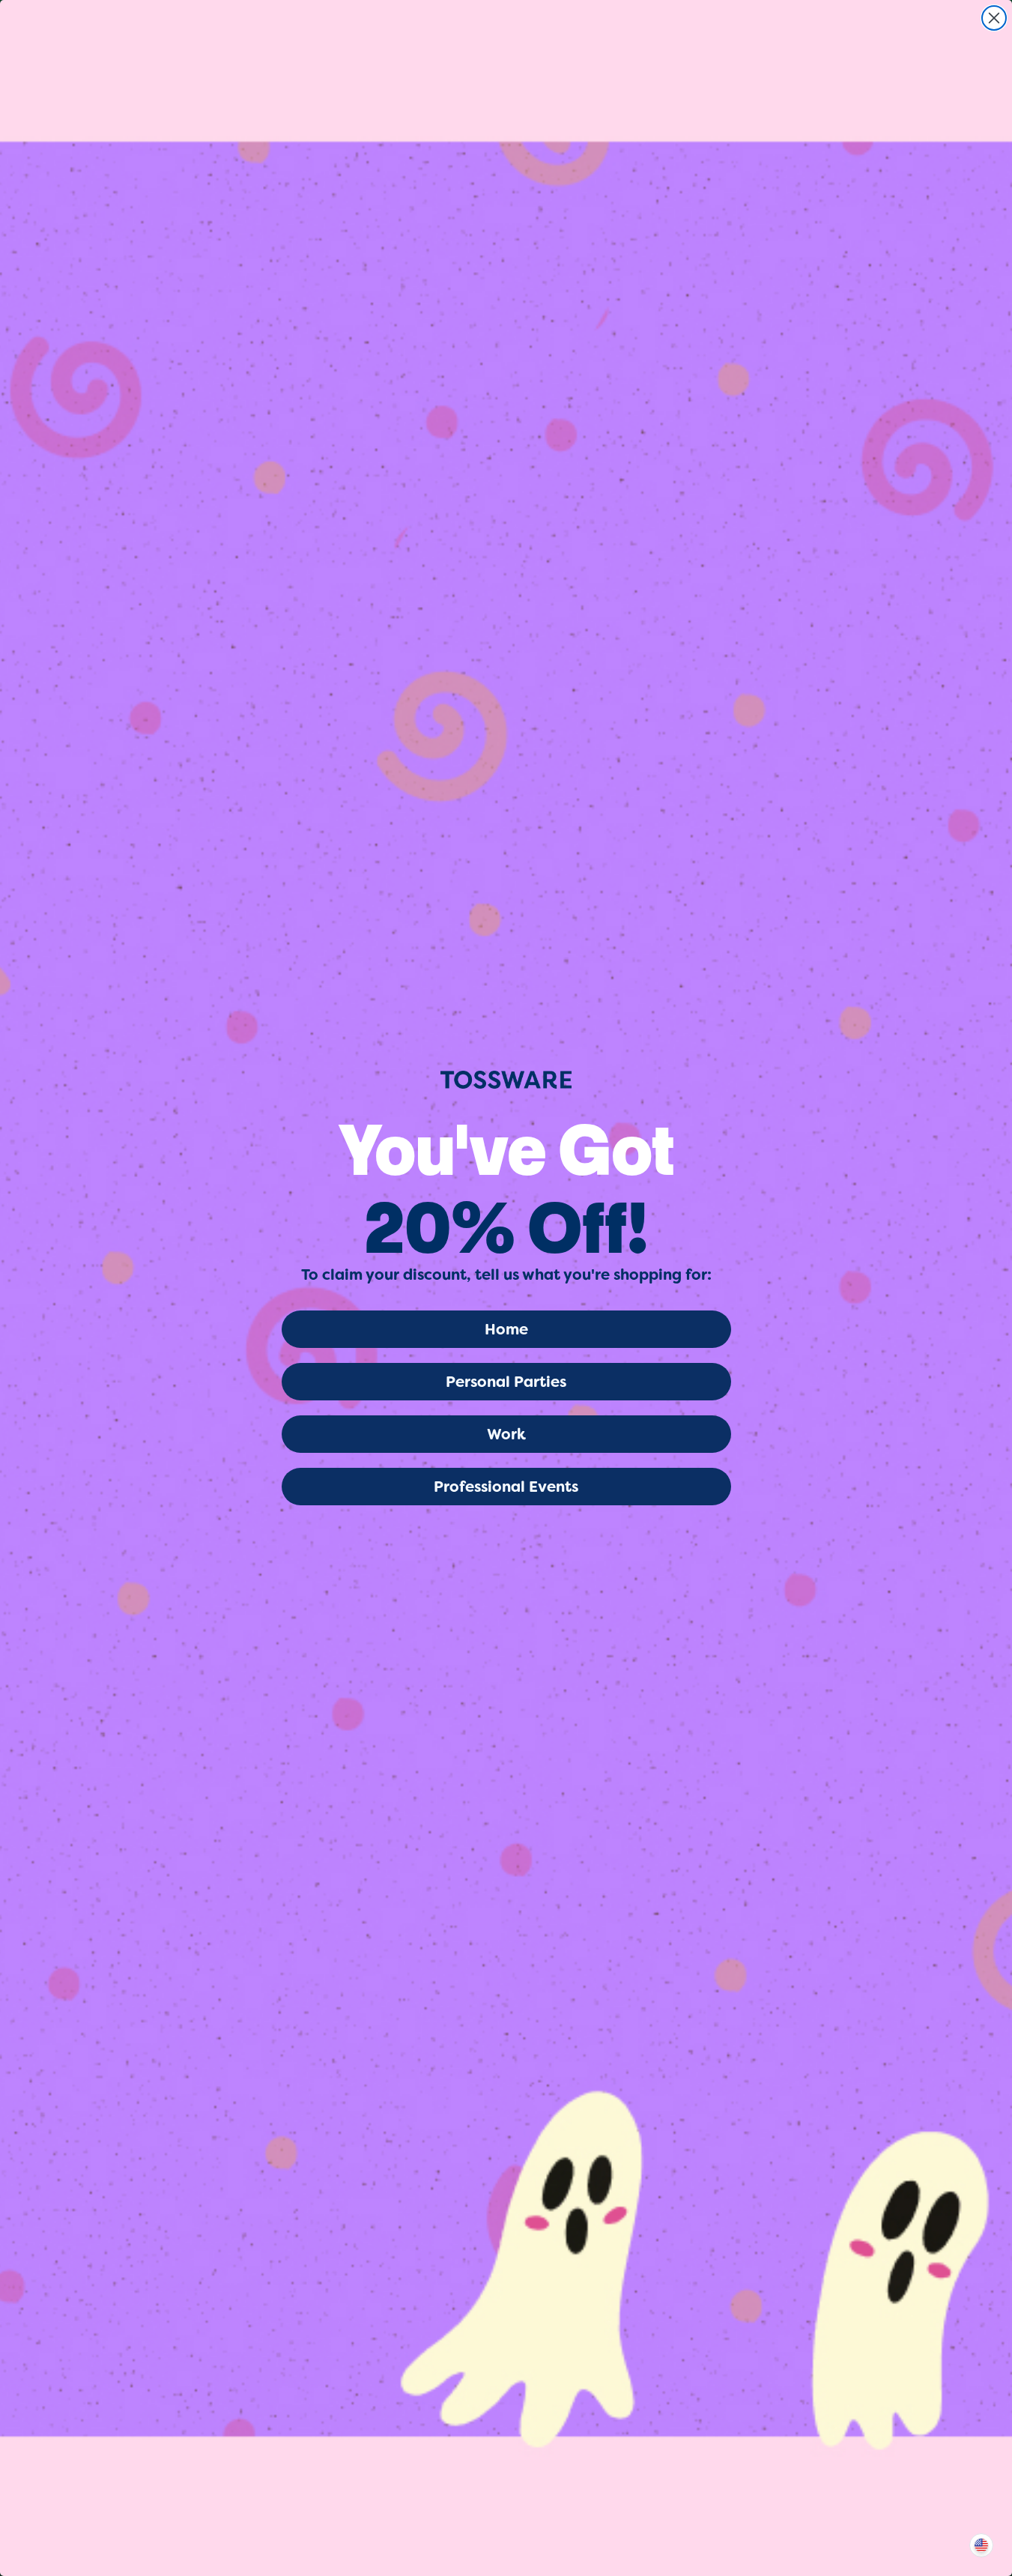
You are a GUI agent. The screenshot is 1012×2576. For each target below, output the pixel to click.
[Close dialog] (994, 18)
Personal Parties (506, 1382)
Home (506, 1329)
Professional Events (506, 1487)
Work (506, 1434)
